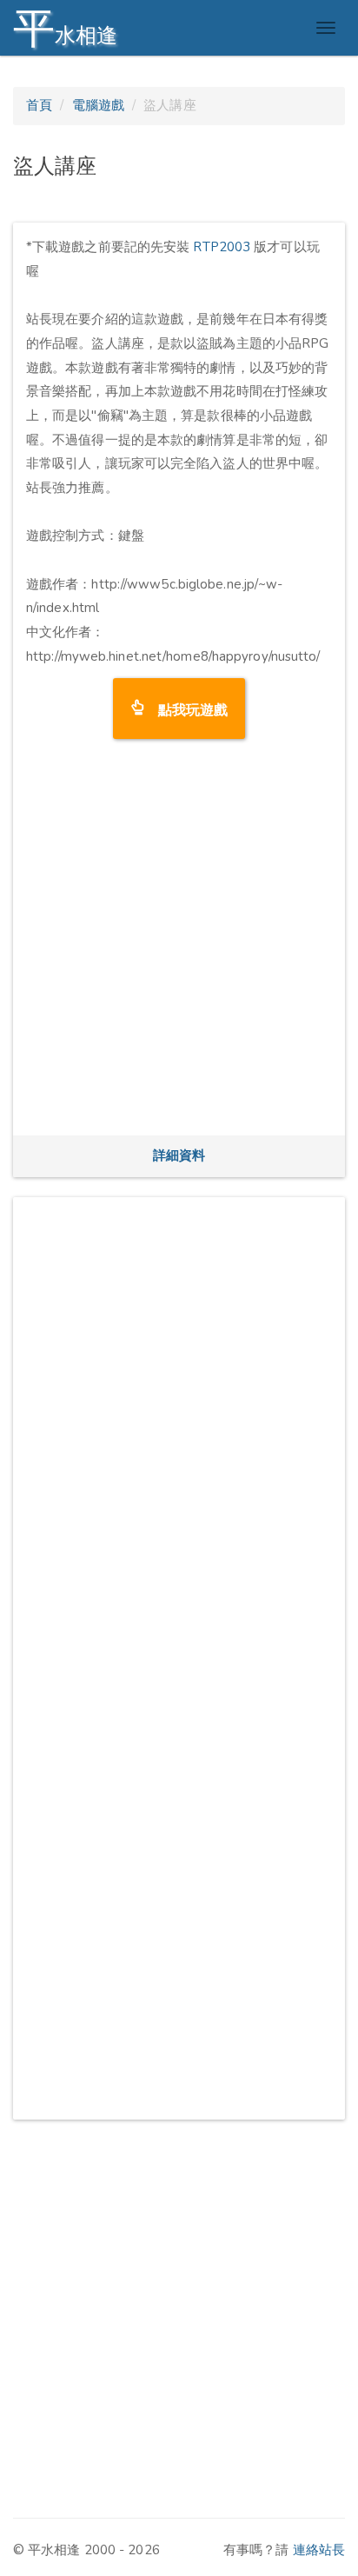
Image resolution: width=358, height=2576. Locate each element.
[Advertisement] (179, 943)
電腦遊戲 (98, 105)
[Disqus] (179, 1428)
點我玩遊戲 (186, 708)
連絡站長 (319, 2550)
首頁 (39, 105)
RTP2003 (222, 247)
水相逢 (65, 28)
